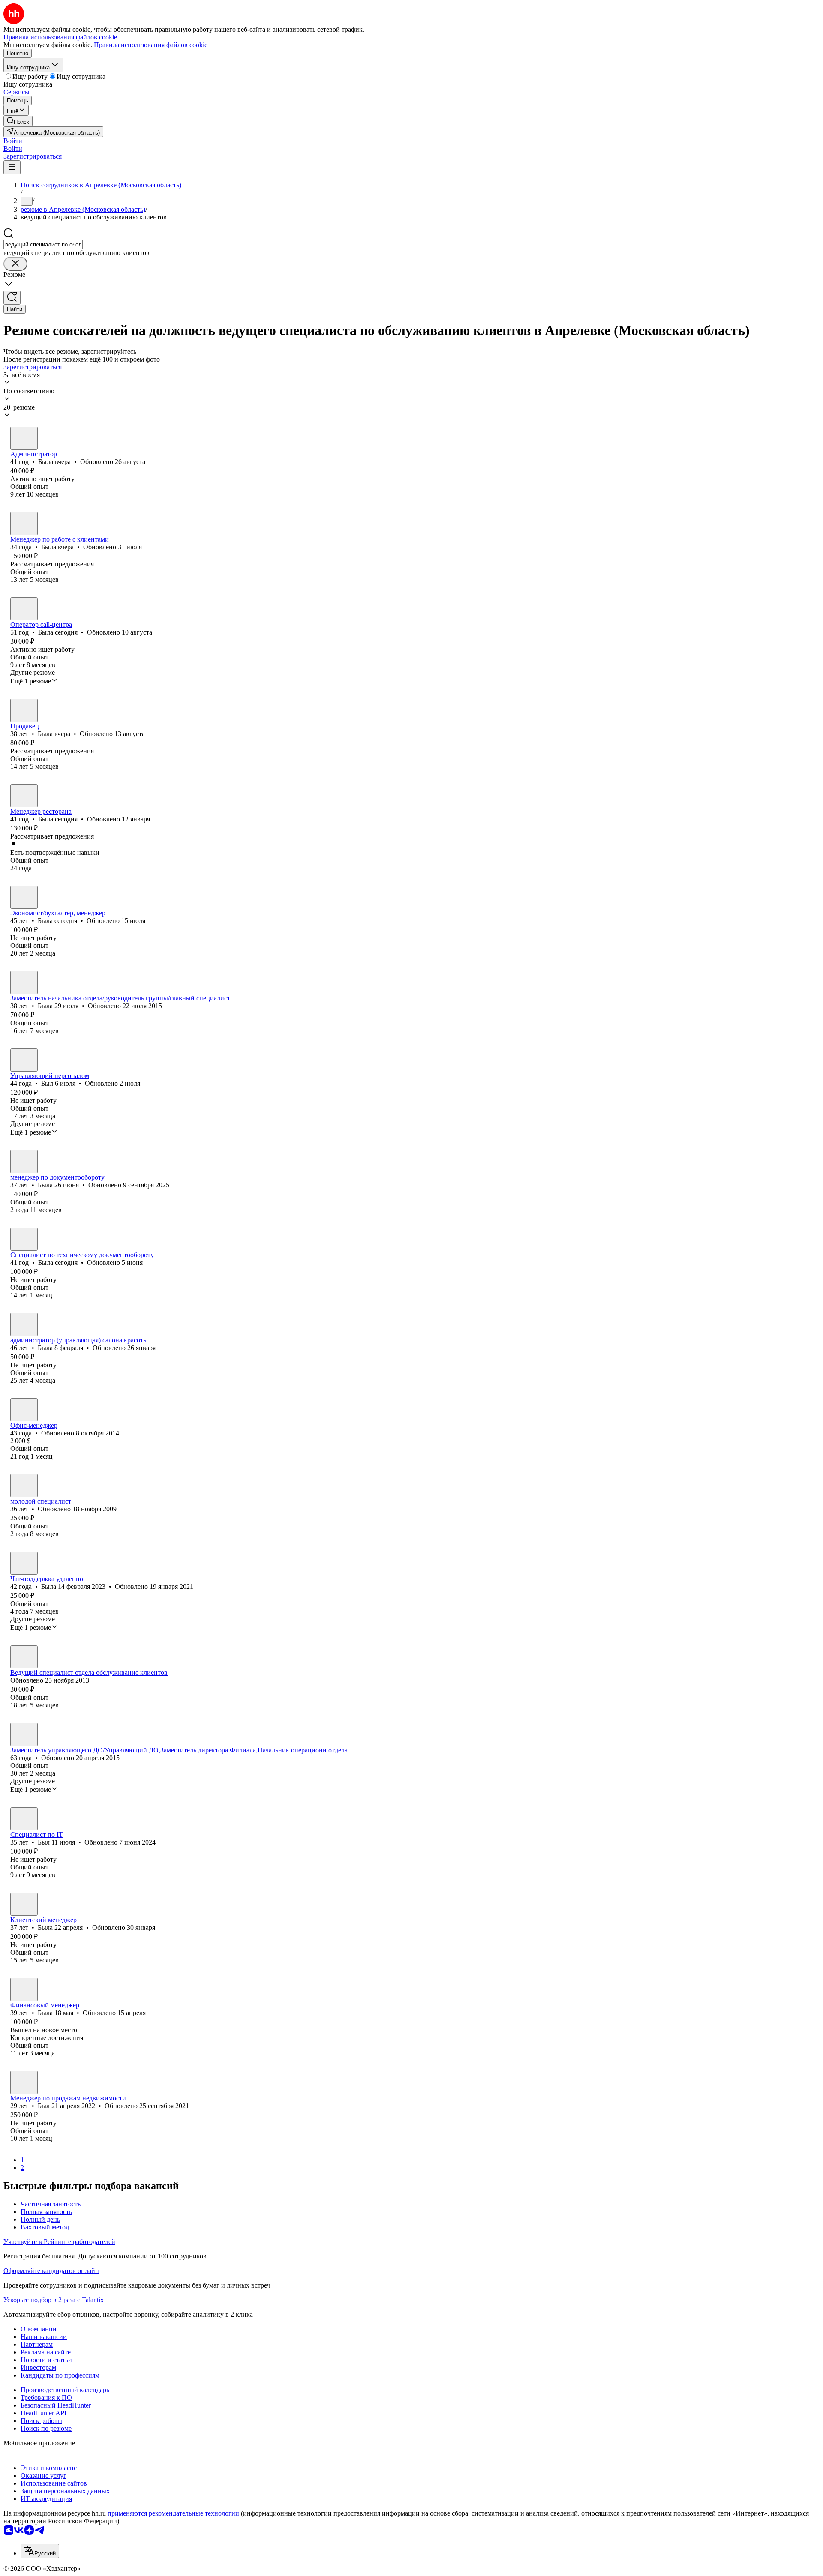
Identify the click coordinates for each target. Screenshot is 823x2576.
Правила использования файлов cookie (151, 45)
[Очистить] (15, 264)
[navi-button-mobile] (12, 167)
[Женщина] (24, 438)
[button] (13, 141)
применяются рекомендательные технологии (173, 2513)
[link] (18, 121)
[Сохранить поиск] (12, 298)
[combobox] (43, 244)
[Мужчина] (24, 1060)
